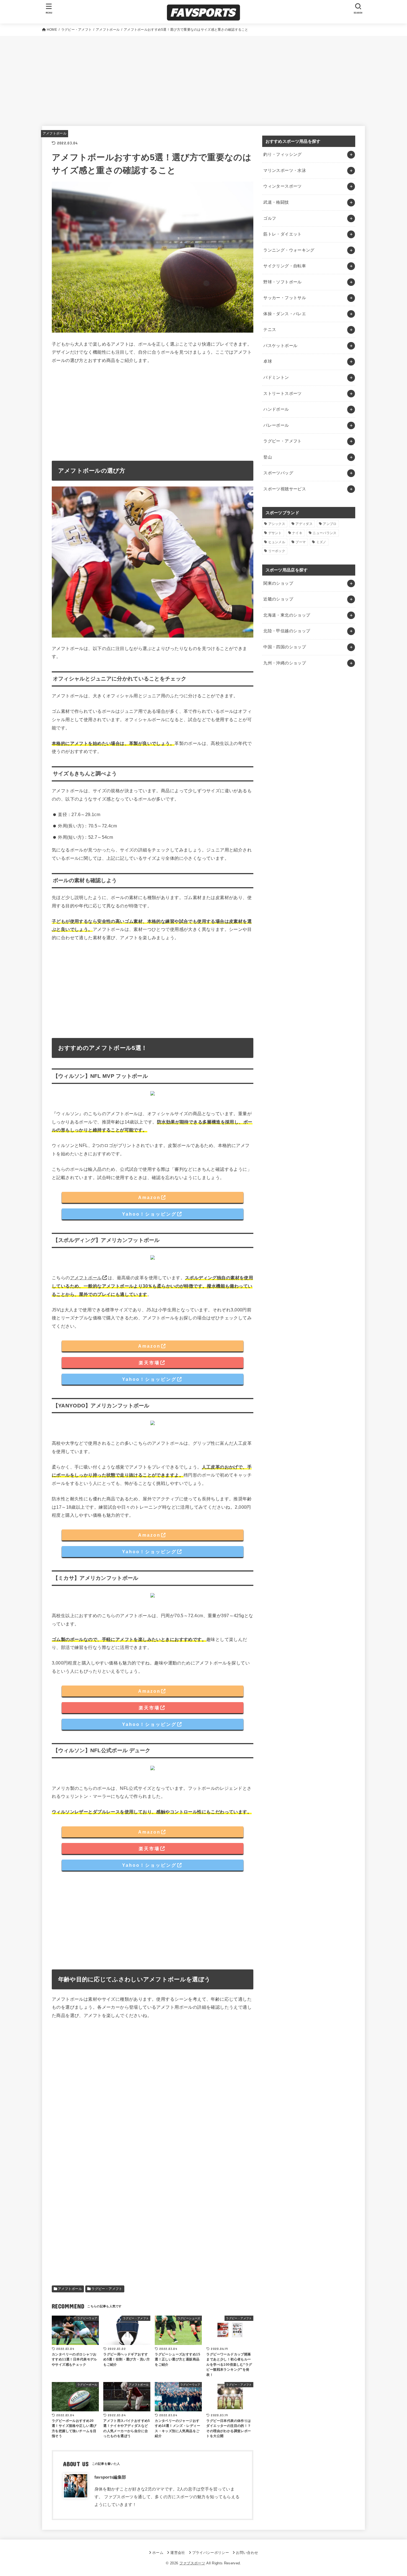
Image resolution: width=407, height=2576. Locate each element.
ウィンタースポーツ (282, 186)
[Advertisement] (203, 77)
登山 (268, 457)
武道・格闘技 (276, 202)
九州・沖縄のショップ (285, 663)
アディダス (304, 524)
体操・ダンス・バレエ (285, 314)
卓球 (268, 361)
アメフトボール (55, 133)
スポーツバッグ (278, 473)
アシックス (277, 524)
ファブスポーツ (192, 2563)
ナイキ (297, 533)
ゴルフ (270, 218)
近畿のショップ (278, 599)
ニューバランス (324, 533)
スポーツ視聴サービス (285, 489)
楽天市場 (149, 1363)
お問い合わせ (247, 2553)
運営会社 (178, 2553)
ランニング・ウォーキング (289, 250)
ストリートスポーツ (282, 393)
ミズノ (321, 542)
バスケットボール (280, 346)
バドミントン (276, 377)
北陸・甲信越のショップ (287, 631)
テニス (270, 330)
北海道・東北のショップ (287, 615)
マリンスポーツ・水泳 (285, 170)
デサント (275, 533)
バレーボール (276, 425)
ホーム (158, 2553)
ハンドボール (276, 409)
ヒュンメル (277, 542)
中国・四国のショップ (285, 647)
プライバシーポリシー (211, 2553)
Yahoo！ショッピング (149, 1214)
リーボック (277, 551)
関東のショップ (278, 583)
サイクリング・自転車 (285, 266)
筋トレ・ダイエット (282, 234)
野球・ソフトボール (282, 282)
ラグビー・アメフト (107, 2289)
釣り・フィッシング (282, 154)
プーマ (301, 542)
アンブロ (330, 524)
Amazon (149, 1197)
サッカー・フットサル (285, 298)
